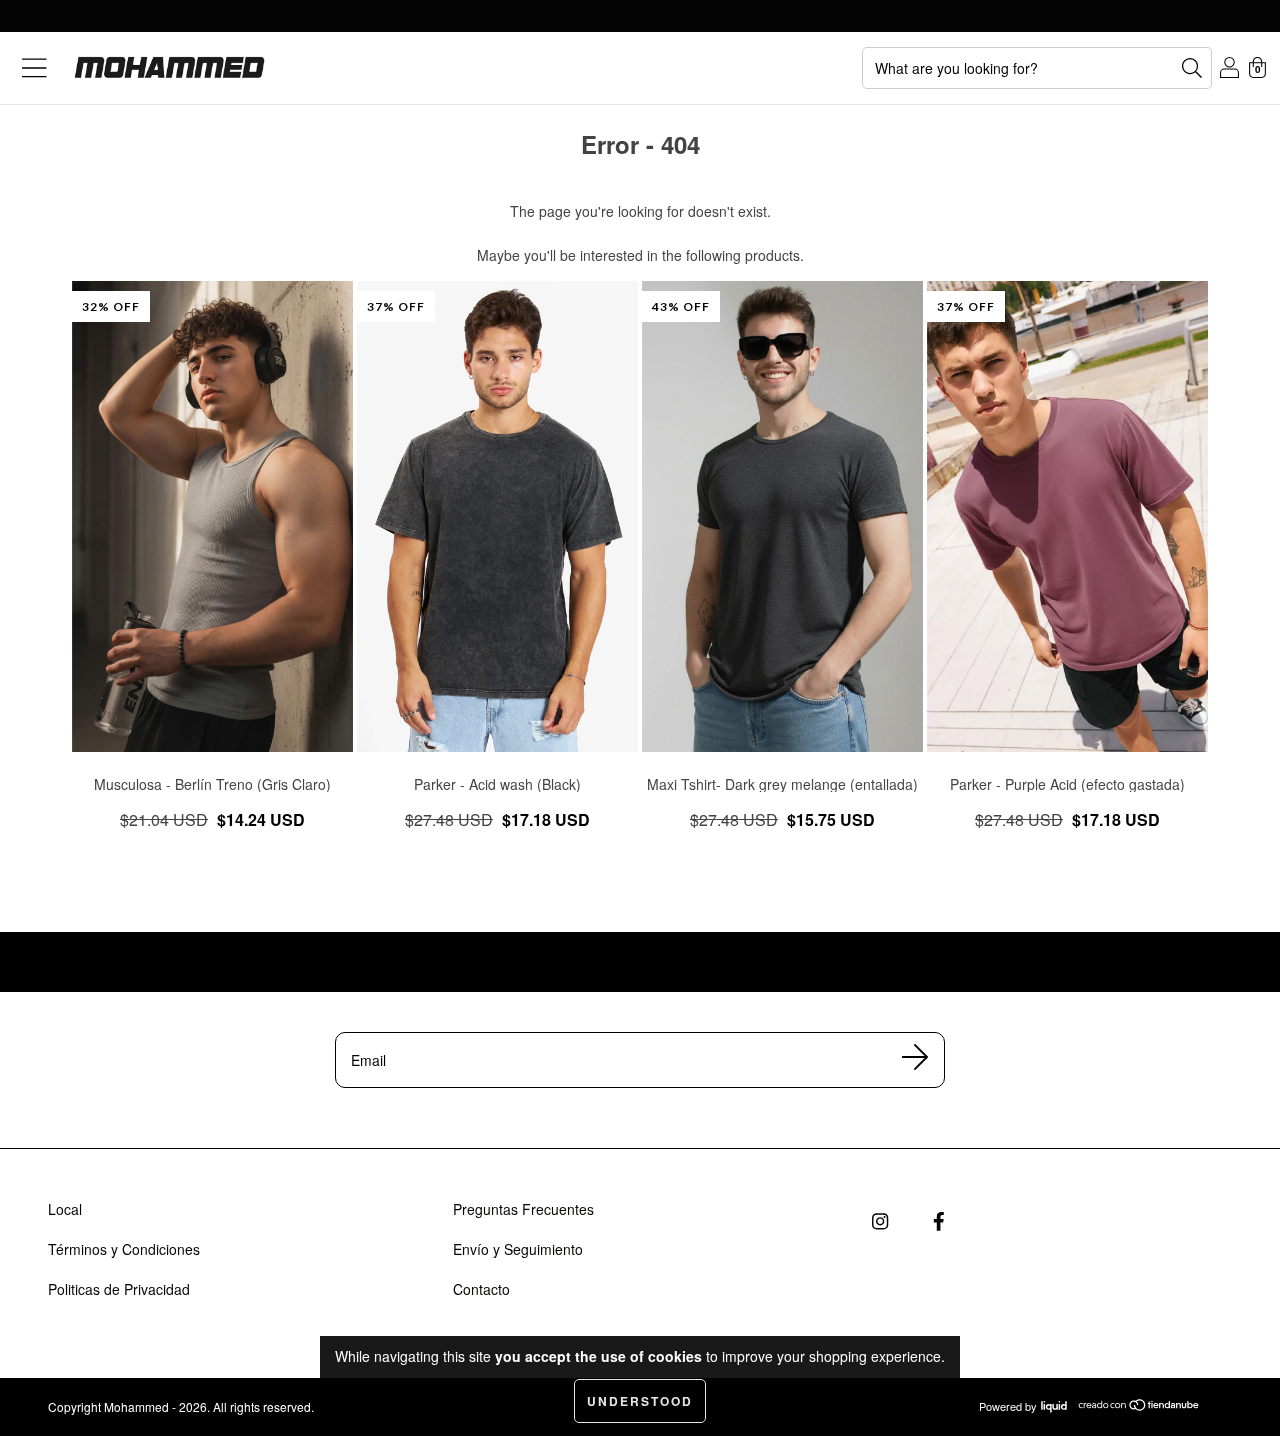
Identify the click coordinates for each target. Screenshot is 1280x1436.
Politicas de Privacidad (119, 1289)
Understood (640, 1401)
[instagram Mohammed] (879, 1221)
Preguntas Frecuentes (523, 1209)
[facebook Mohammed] (938, 1221)
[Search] (1192, 68)
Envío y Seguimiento (518, 1249)
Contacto (481, 1289)
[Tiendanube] (1139, 1406)
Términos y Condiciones (124, 1249)
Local (65, 1209)
